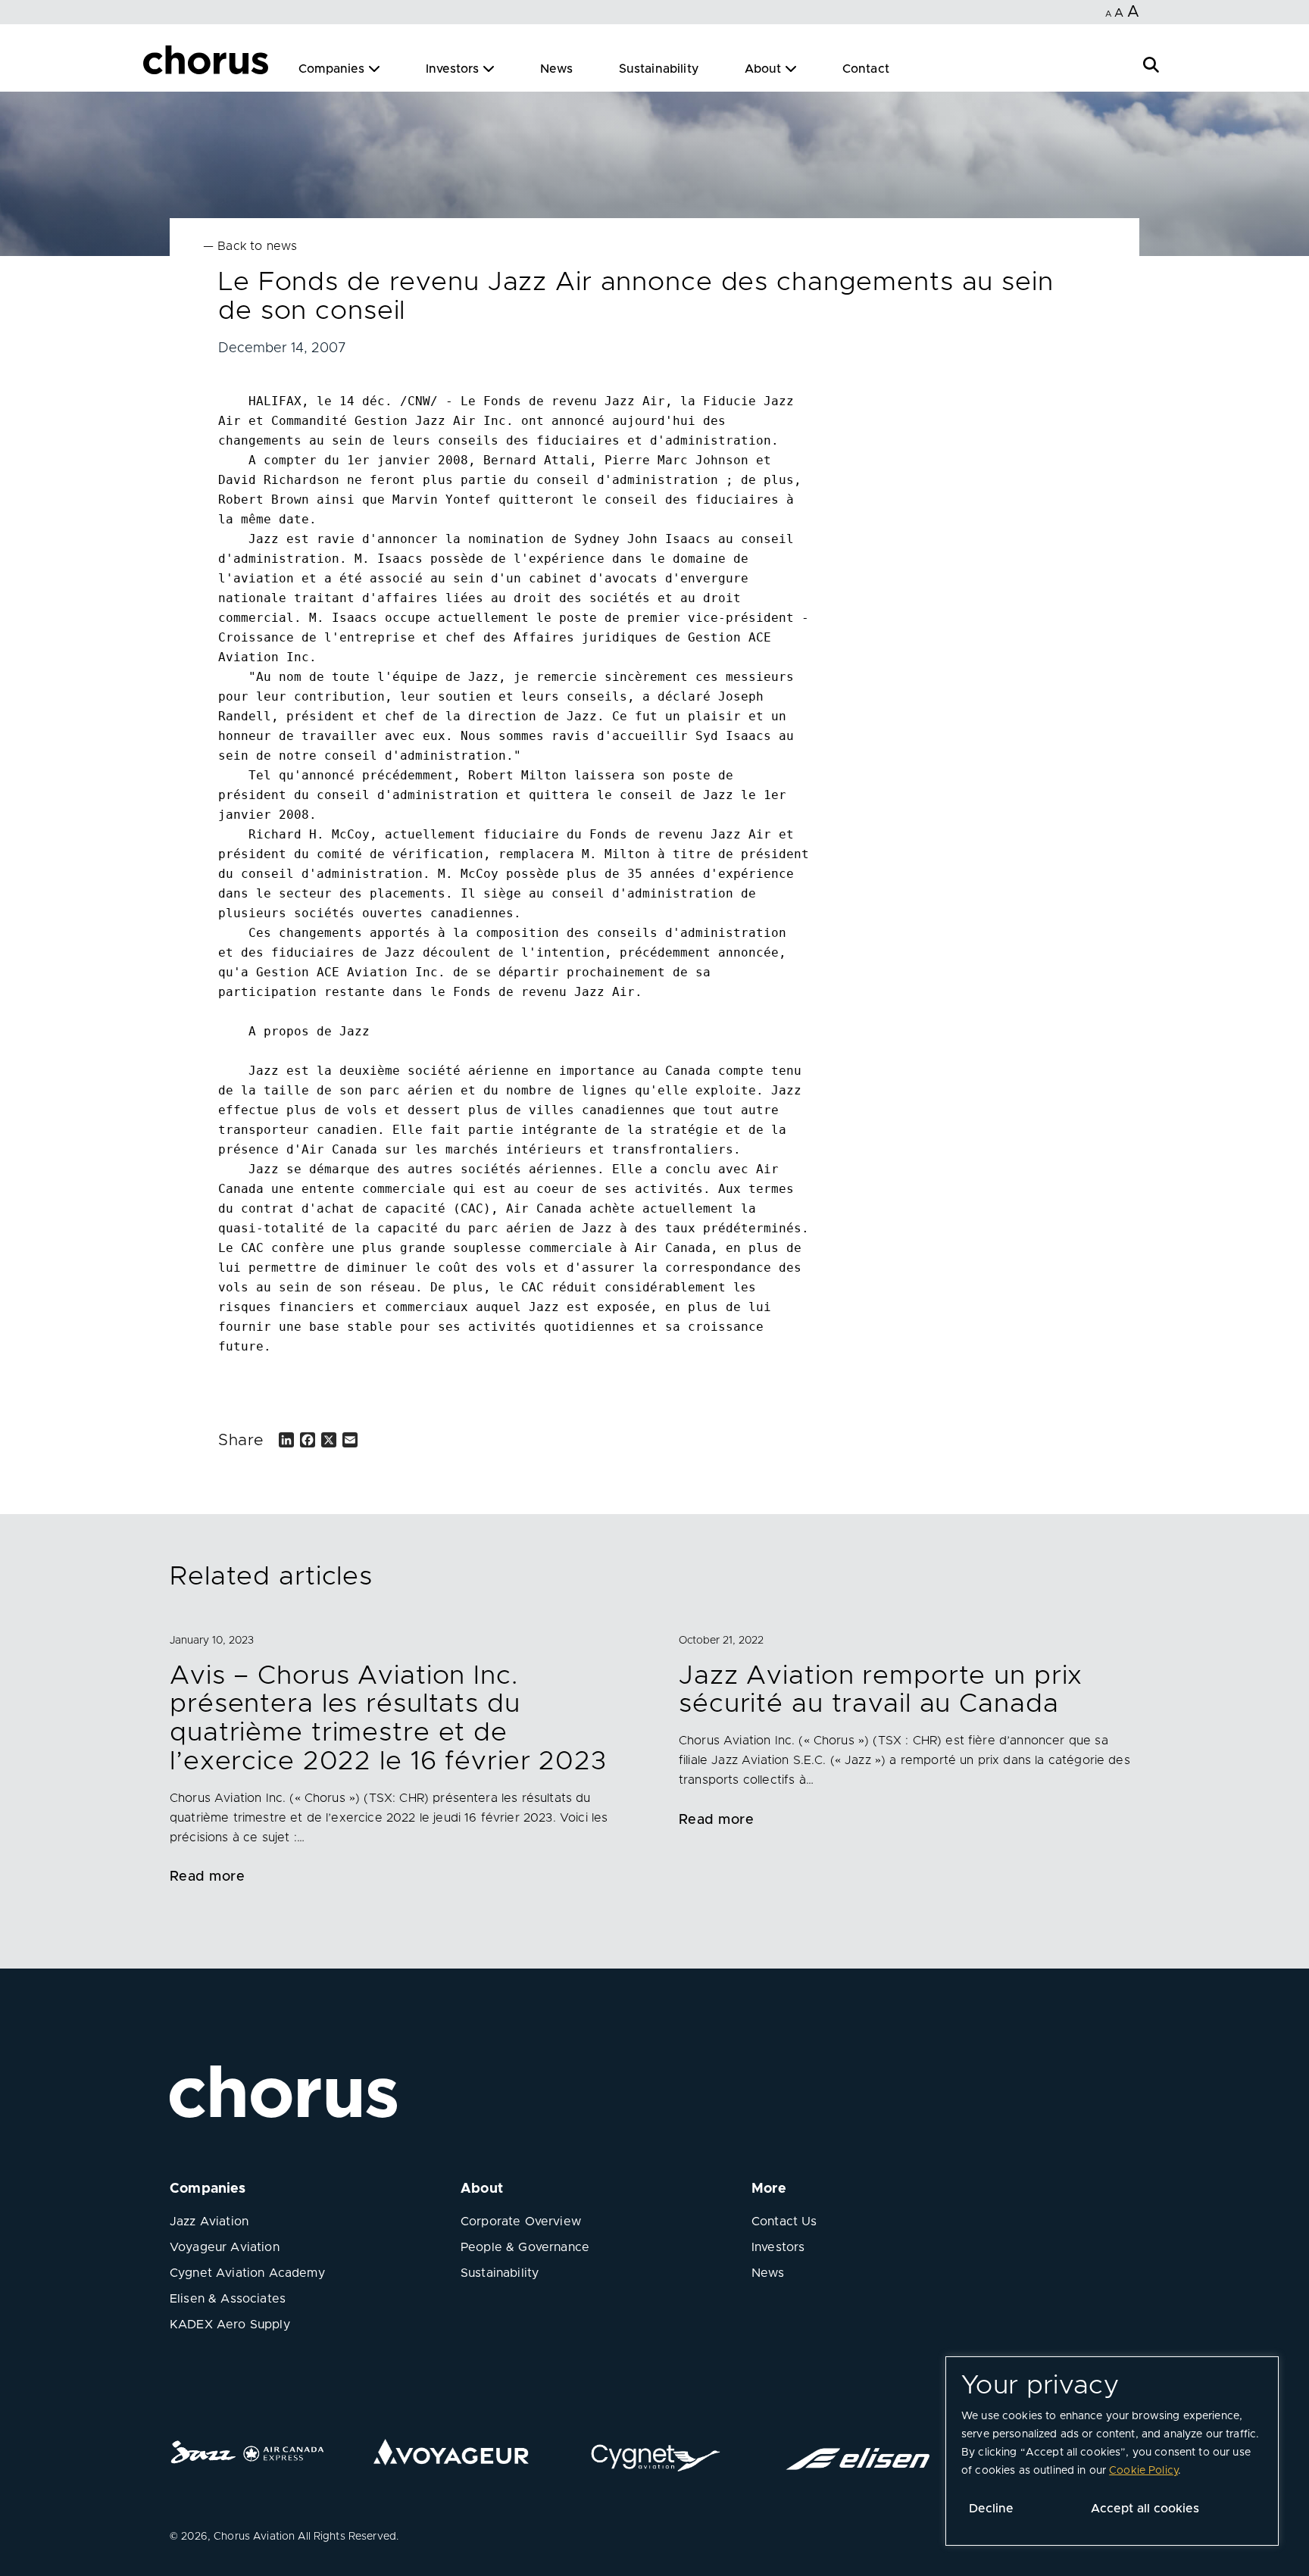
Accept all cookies (1145, 2509)
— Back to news (250, 246)
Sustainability (659, 69)
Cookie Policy (1143, 2471)
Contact (866, 69)
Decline (991, 2509)
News (557, 69)
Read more (207, 1877)
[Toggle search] (1151, 63)
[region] (1112, 2451)
